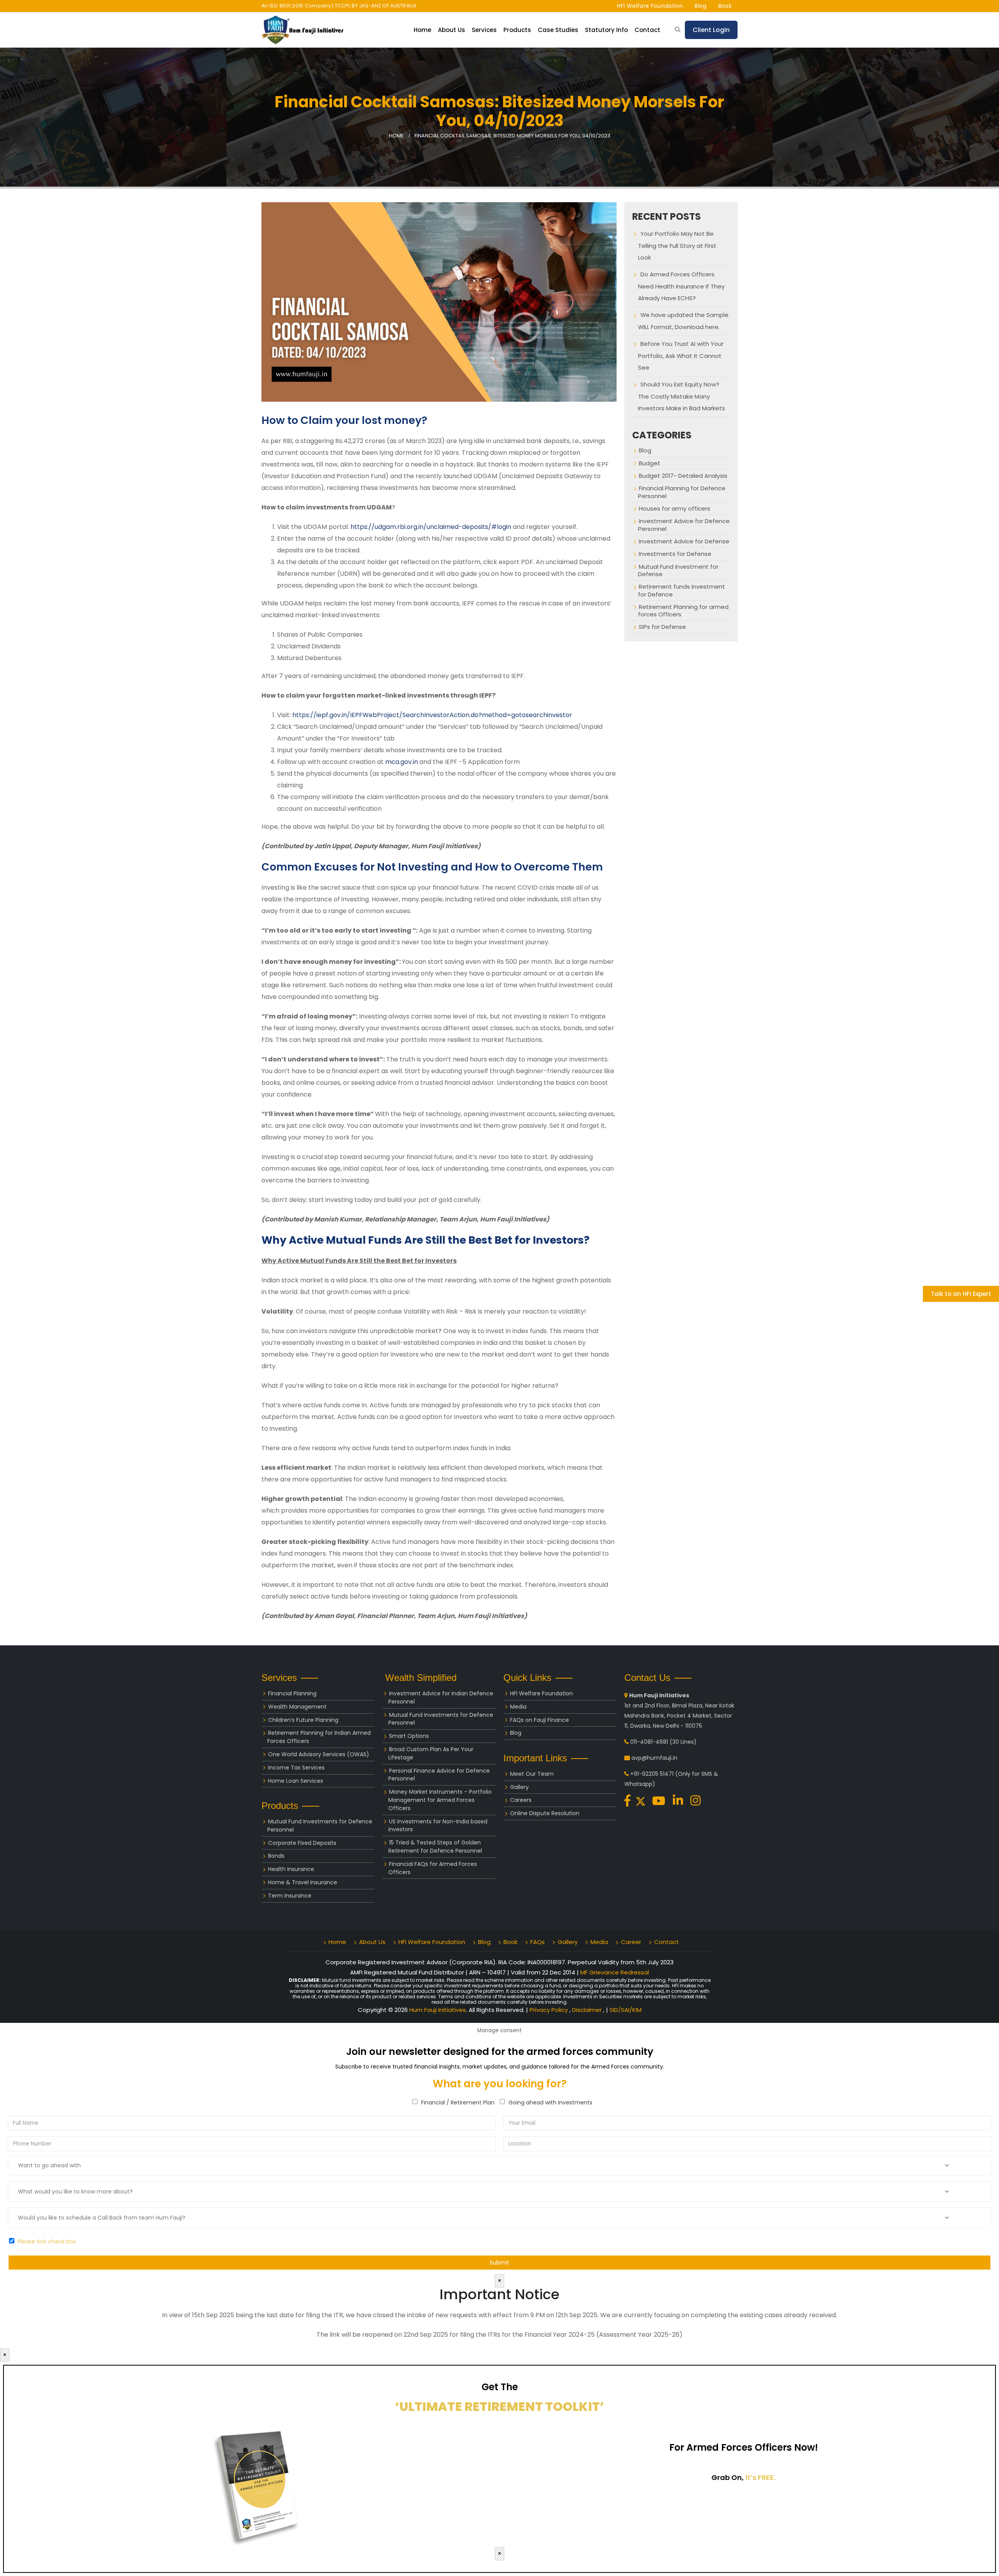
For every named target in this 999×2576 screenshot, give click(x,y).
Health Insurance (291, 1869)
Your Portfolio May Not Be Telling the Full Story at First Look (677, 246)
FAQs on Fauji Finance (539, 1720)
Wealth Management (297, 1707)
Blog (700, 6)
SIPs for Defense (662, 627)
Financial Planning (292, 1693)
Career (631, 1942)
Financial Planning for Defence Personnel (682, 492)
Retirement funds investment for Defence (682, 590)
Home (422, 30)
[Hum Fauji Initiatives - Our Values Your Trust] (302, 30)
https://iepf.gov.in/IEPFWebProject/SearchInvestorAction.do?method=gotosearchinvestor (432, 715)
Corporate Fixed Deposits (302, 1843)
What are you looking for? (500, 2084)
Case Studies (558, 30)
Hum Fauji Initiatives (438, 2010)
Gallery (519, 1787)
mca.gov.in (402, 762)
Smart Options (409, 1736)
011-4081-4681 (649, 1742)
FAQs (538, 1942)
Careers (521, 1800)
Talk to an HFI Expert (961, 1294)
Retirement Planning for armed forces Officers (683, 611)
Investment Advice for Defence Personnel (684, 525)
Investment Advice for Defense (684, 541)
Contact (647, 30)
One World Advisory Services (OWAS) (319, 1754)
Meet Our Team (532, 1774)
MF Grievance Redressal (615, 1972)
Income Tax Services (296, 1768)
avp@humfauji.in (654, 1758)
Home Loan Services (296, 1781)
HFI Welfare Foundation (650, 6)
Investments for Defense (675, 554)
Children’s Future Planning (303, 1720)
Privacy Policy (549, 2010)
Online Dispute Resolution (545, 1813)
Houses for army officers (675, 508)
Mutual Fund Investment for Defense (678, 570)
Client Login (711, 30)
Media (518, 1707)
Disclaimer (588, 2010)
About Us (372, 1942)
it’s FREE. (760, 2477)
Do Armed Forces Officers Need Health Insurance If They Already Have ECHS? (681, 286)
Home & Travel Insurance (303, 1882)
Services (484, 30)
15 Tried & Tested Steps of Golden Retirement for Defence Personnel (435, 1847)
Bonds (276, 1856)
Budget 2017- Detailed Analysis (683, 476)
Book (725, 6)
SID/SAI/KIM (626, 2010)
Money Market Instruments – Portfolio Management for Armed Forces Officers (440, 1800)
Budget (650, 463)
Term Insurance (290, 1896)
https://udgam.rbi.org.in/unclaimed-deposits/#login (431, 527)
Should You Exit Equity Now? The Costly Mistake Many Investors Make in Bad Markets (682, 396)
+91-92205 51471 (652, 1774)
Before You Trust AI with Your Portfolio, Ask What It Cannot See (681, 356)
